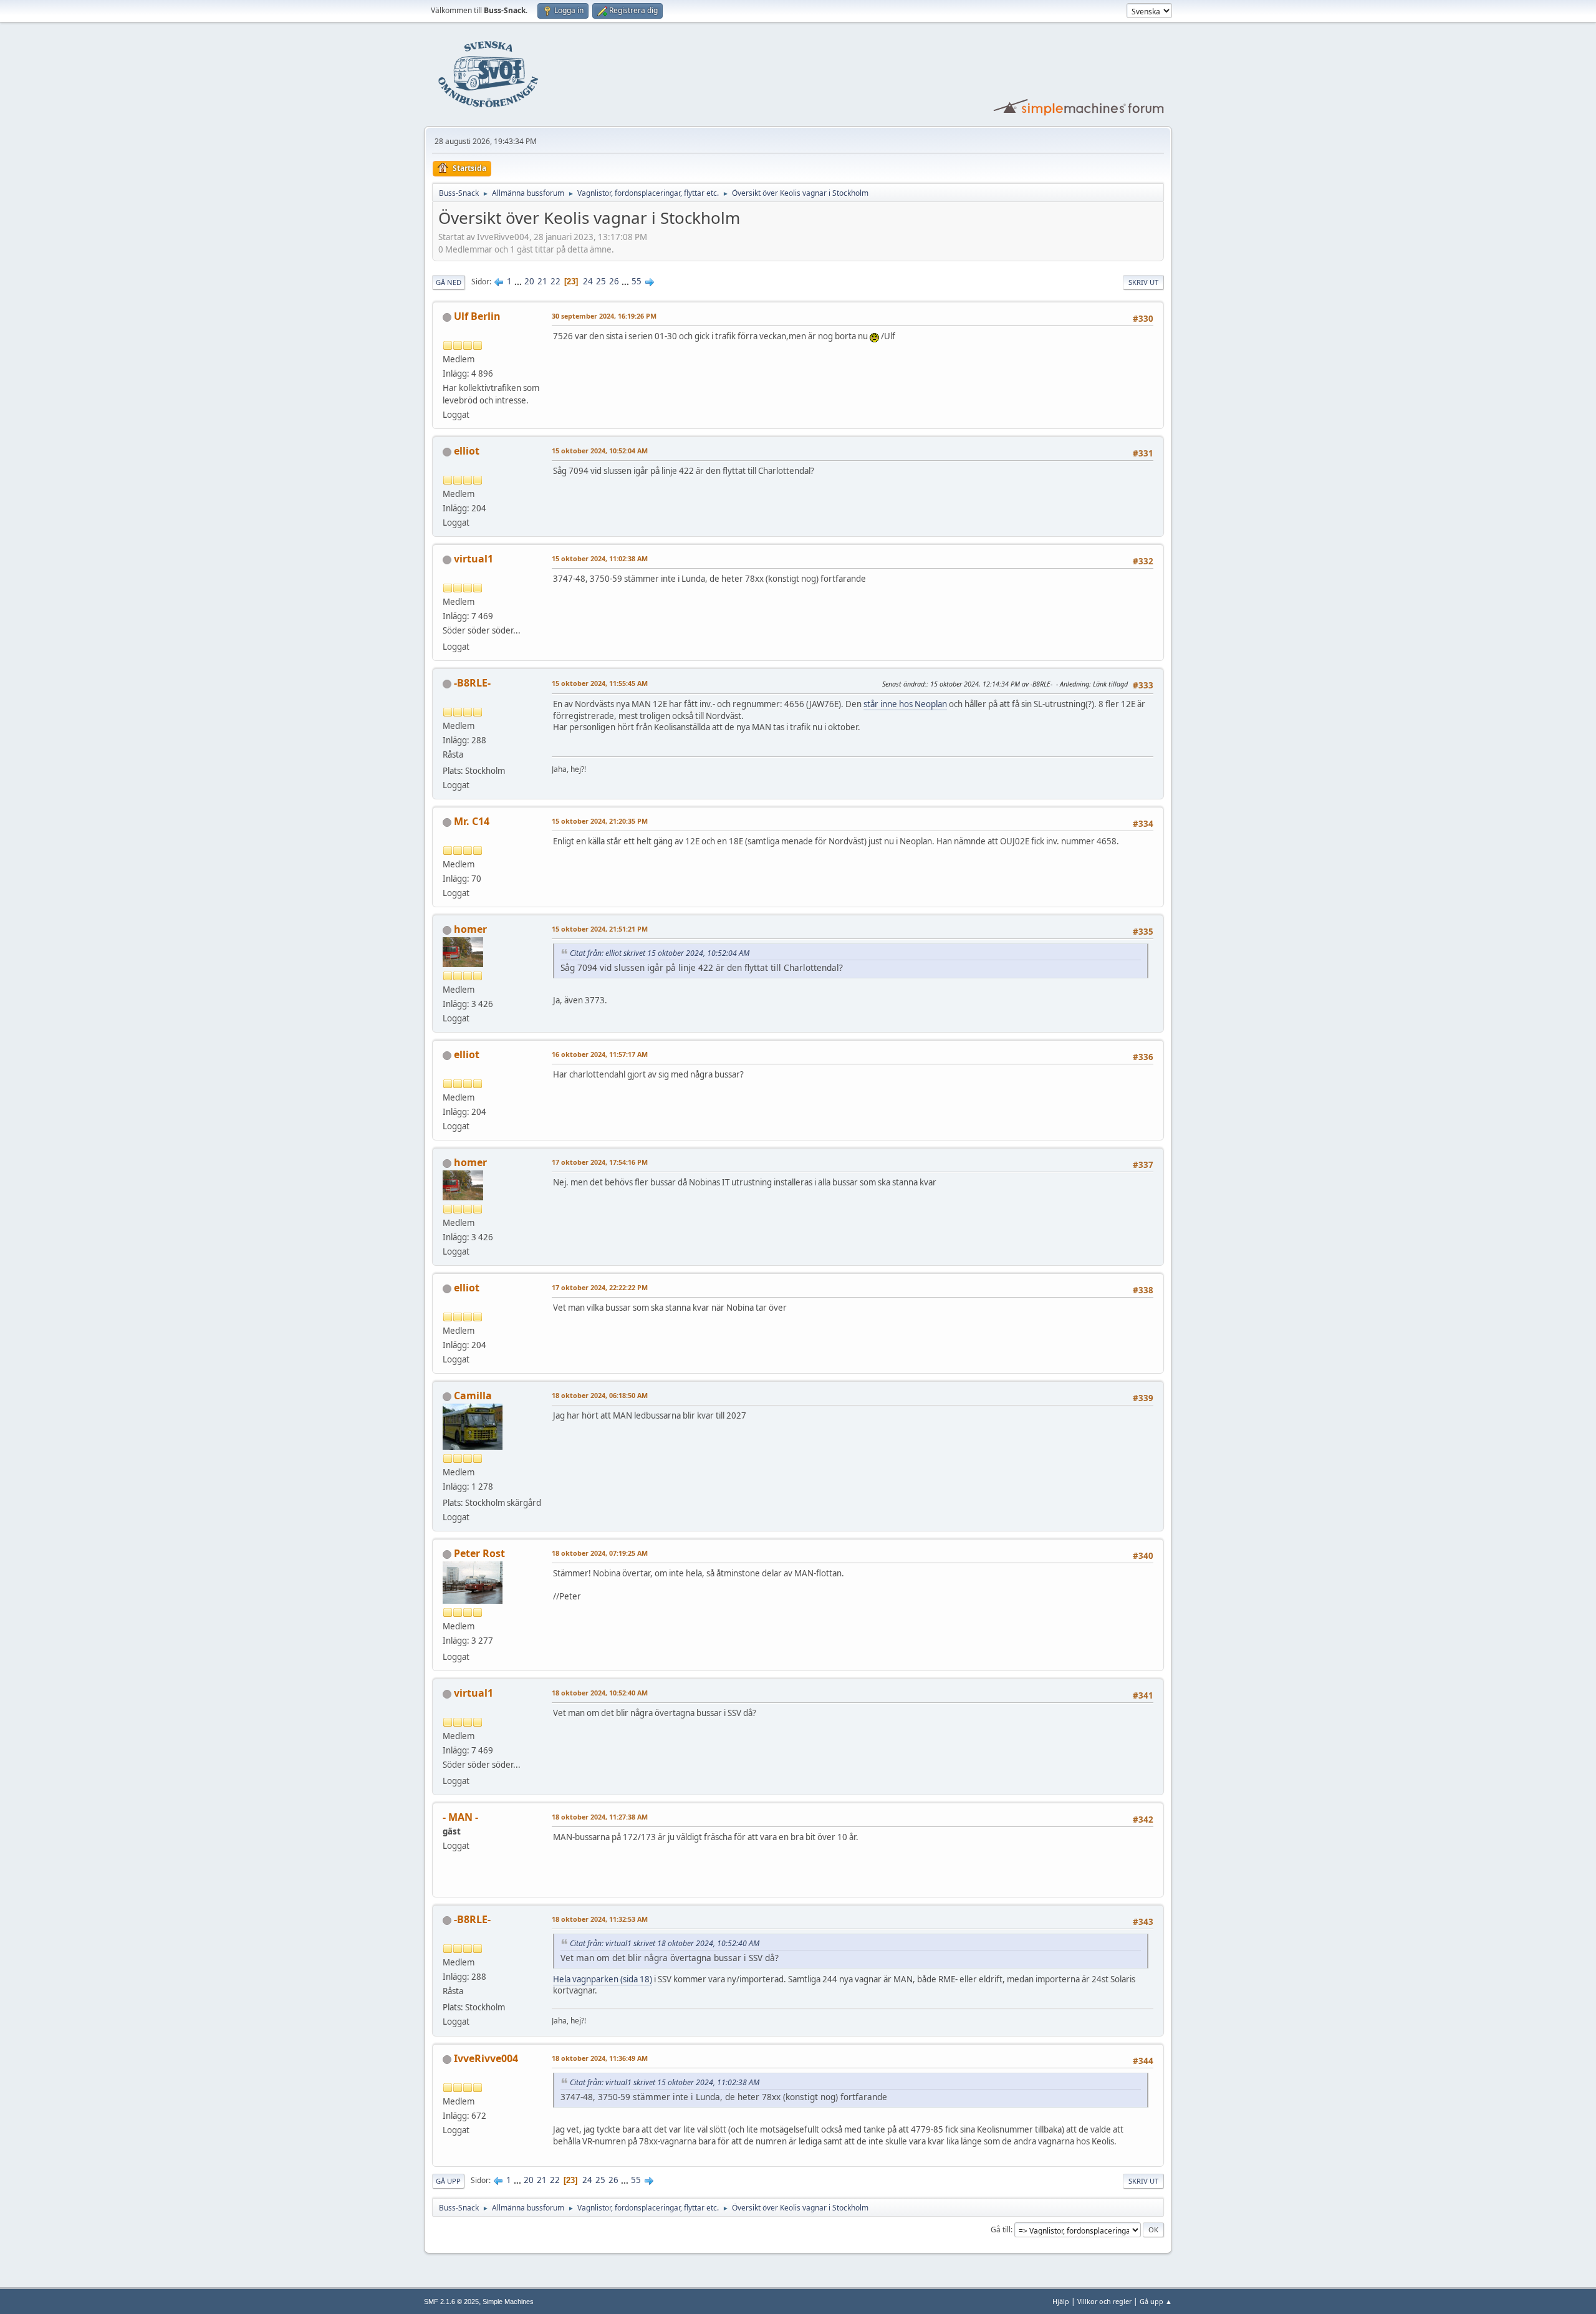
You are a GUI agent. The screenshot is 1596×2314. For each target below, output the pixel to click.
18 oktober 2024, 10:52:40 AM (600, 1693)
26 (614, 281)
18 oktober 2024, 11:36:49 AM (600, 2058)
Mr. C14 (472, 821)
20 (529, 281)
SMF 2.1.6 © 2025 (451, 2302)
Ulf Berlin (477, 316)
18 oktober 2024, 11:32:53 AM (600, 1919)
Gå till (1001, 2230)
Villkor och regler (1104, 2301)
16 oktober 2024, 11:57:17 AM (600, 1054)
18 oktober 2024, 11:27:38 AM (600, 1817)
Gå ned (449, 282)
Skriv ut (1143, 282)
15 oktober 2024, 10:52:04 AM (600, 451)
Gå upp (448, 2181)
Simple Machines (508, 2302)
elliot (467, 451)
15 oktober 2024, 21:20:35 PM (600, 821)
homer (470, 929)
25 (601, 281)
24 (588, 281)
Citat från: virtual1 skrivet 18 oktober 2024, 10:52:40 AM (665, 1943)
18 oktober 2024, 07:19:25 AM (600, 1553)
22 (555, 281)
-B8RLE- (472, 683)
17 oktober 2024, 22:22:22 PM (600, 1287)
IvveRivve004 (486, 2058)
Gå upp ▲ (1156, 2301)
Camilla (473, 1396)
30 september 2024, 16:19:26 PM (604, 316)
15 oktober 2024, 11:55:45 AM (600, 683)
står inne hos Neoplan (905, 704)
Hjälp (1061, 2301)
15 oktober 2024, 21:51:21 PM (600, 929)
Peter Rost (479, 1553)
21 (542, 281)
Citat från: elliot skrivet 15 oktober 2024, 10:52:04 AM (660, 953)
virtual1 (474, 559)
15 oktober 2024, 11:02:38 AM (600, 558)
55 (637, 281)
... (519, 281)
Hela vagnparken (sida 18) (603, 1979)
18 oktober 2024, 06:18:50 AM (600, 1395)
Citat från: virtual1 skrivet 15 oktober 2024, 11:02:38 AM (665, 2082)
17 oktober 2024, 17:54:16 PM (600, 1162)
